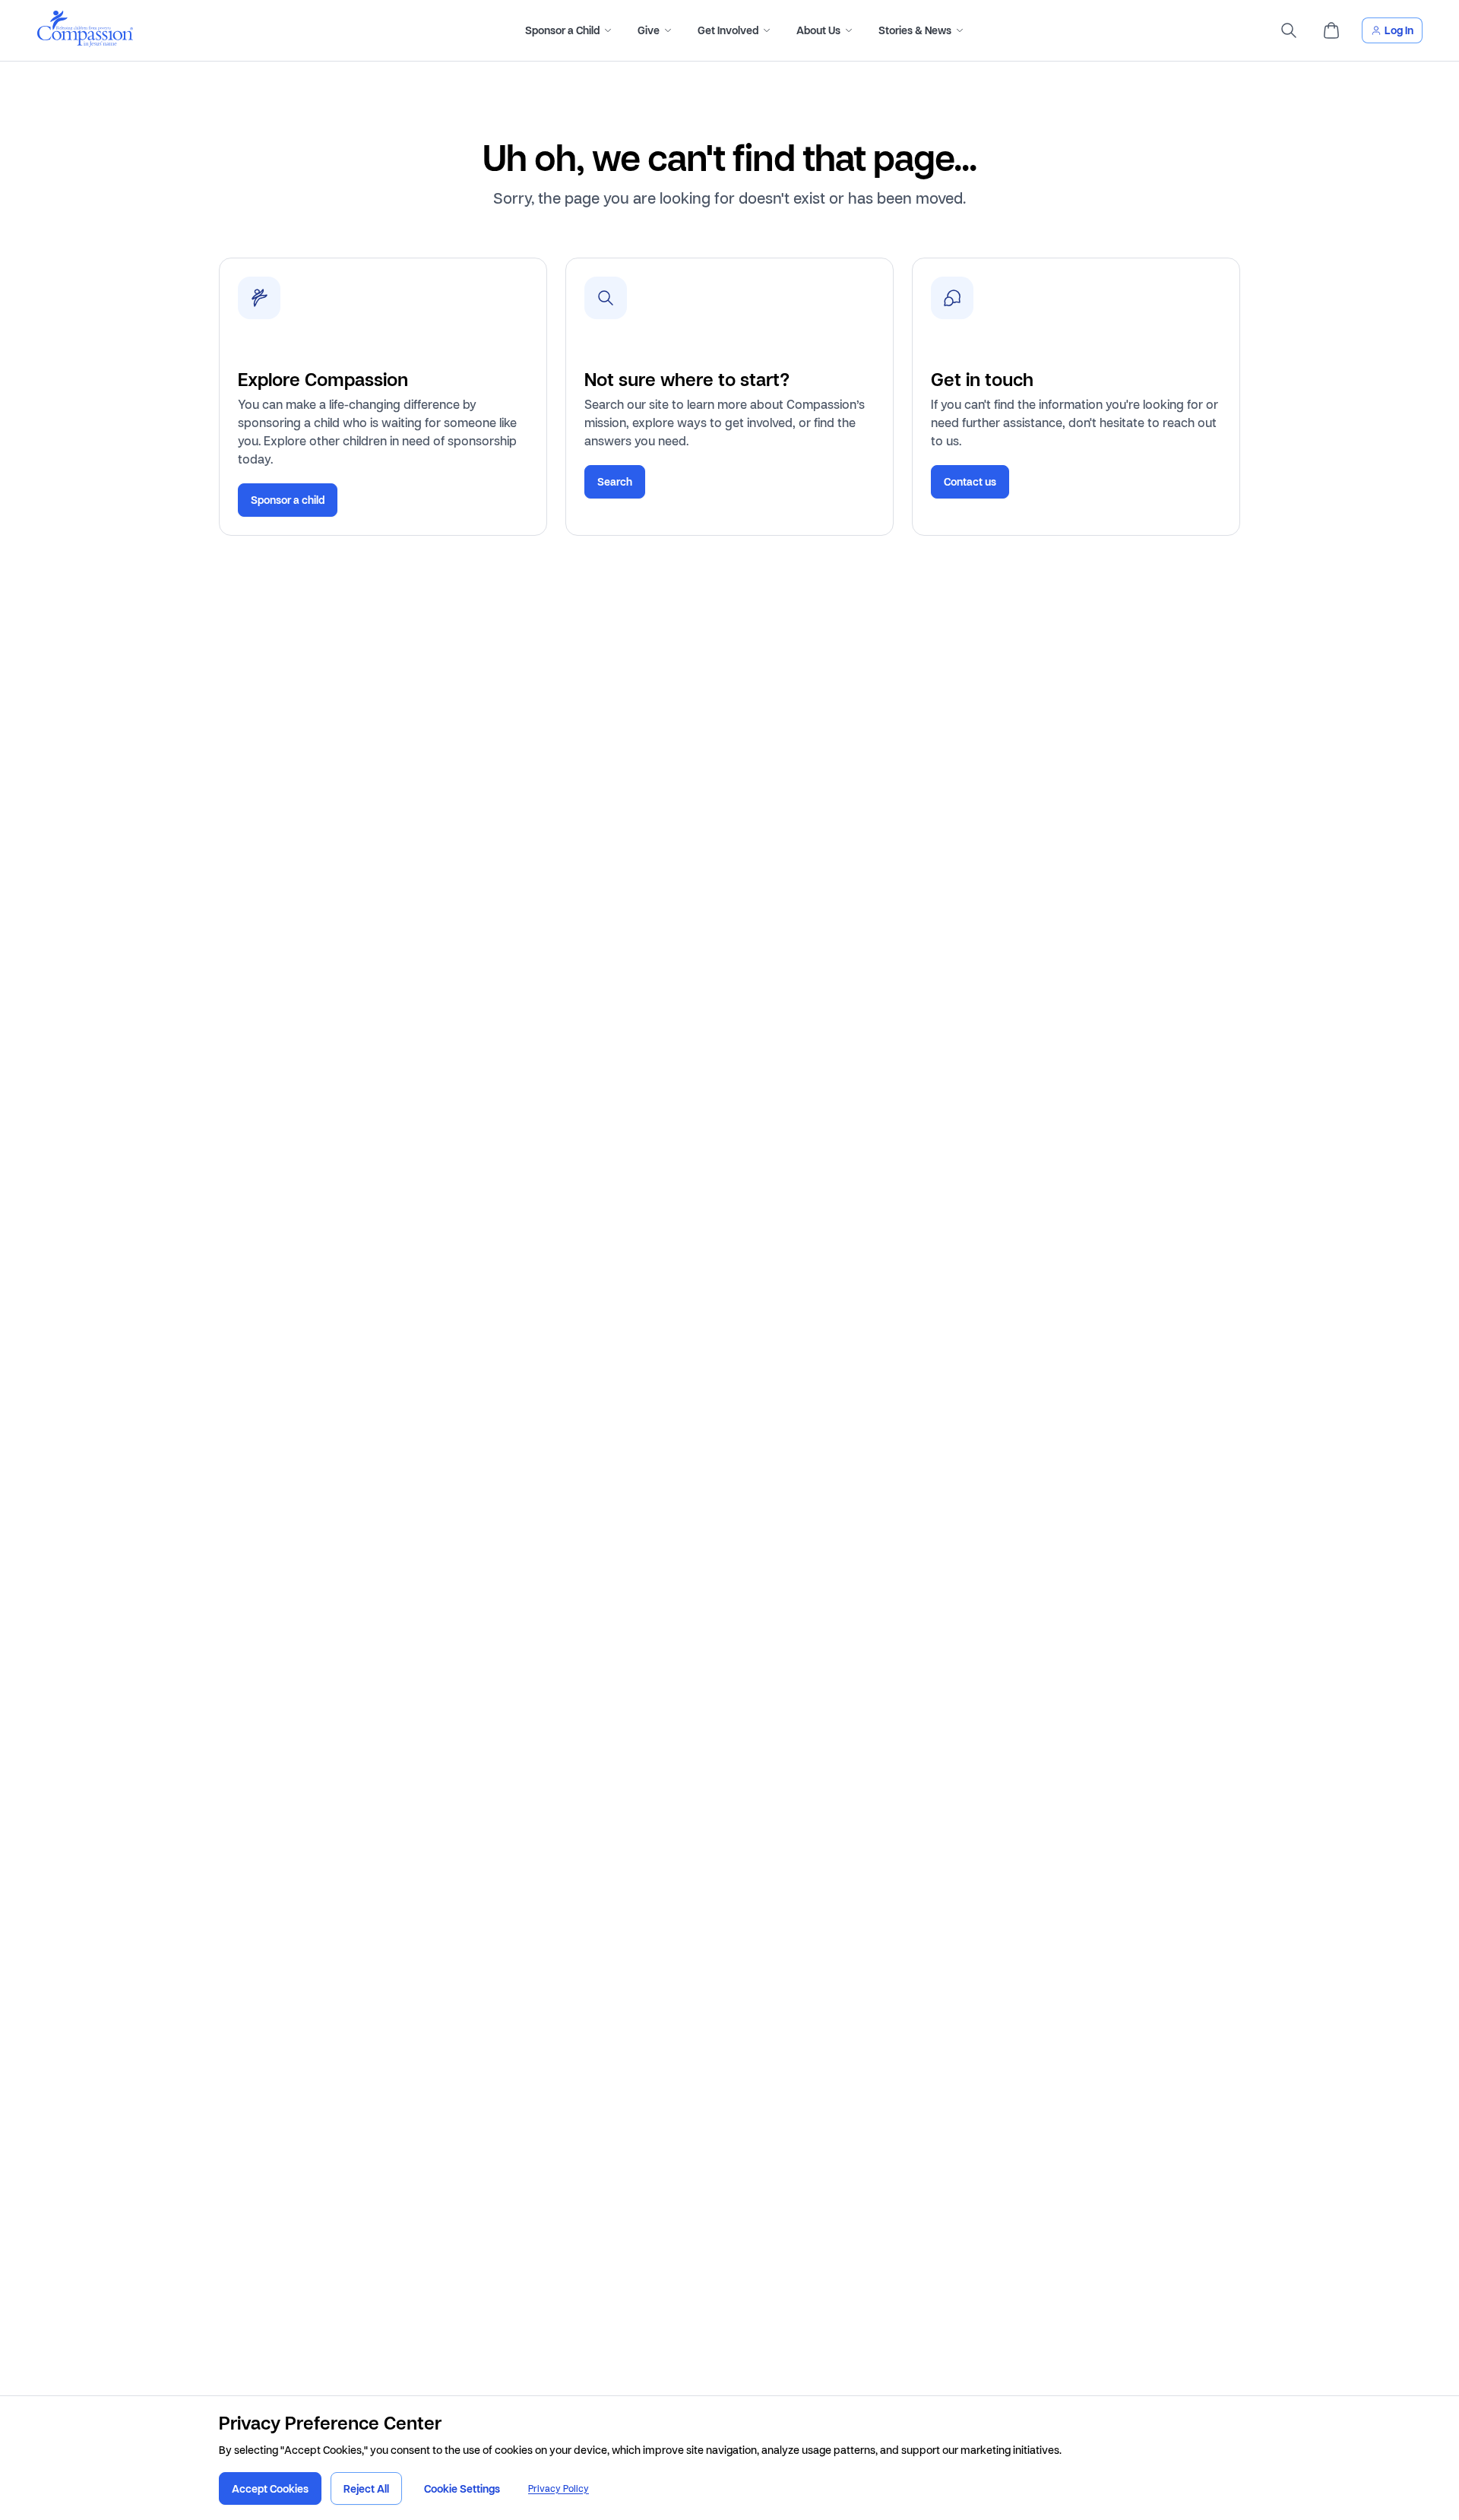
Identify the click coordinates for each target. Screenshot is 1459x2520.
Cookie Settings (462, 2488)
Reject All (366, 2488)
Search (615, 481)
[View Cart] (1331, 30)
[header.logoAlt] (85, 42)
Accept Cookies (270, 2488)
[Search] (1289, 30)
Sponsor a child (288, 500)
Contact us (970, 481)
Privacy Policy (559, 2488)
